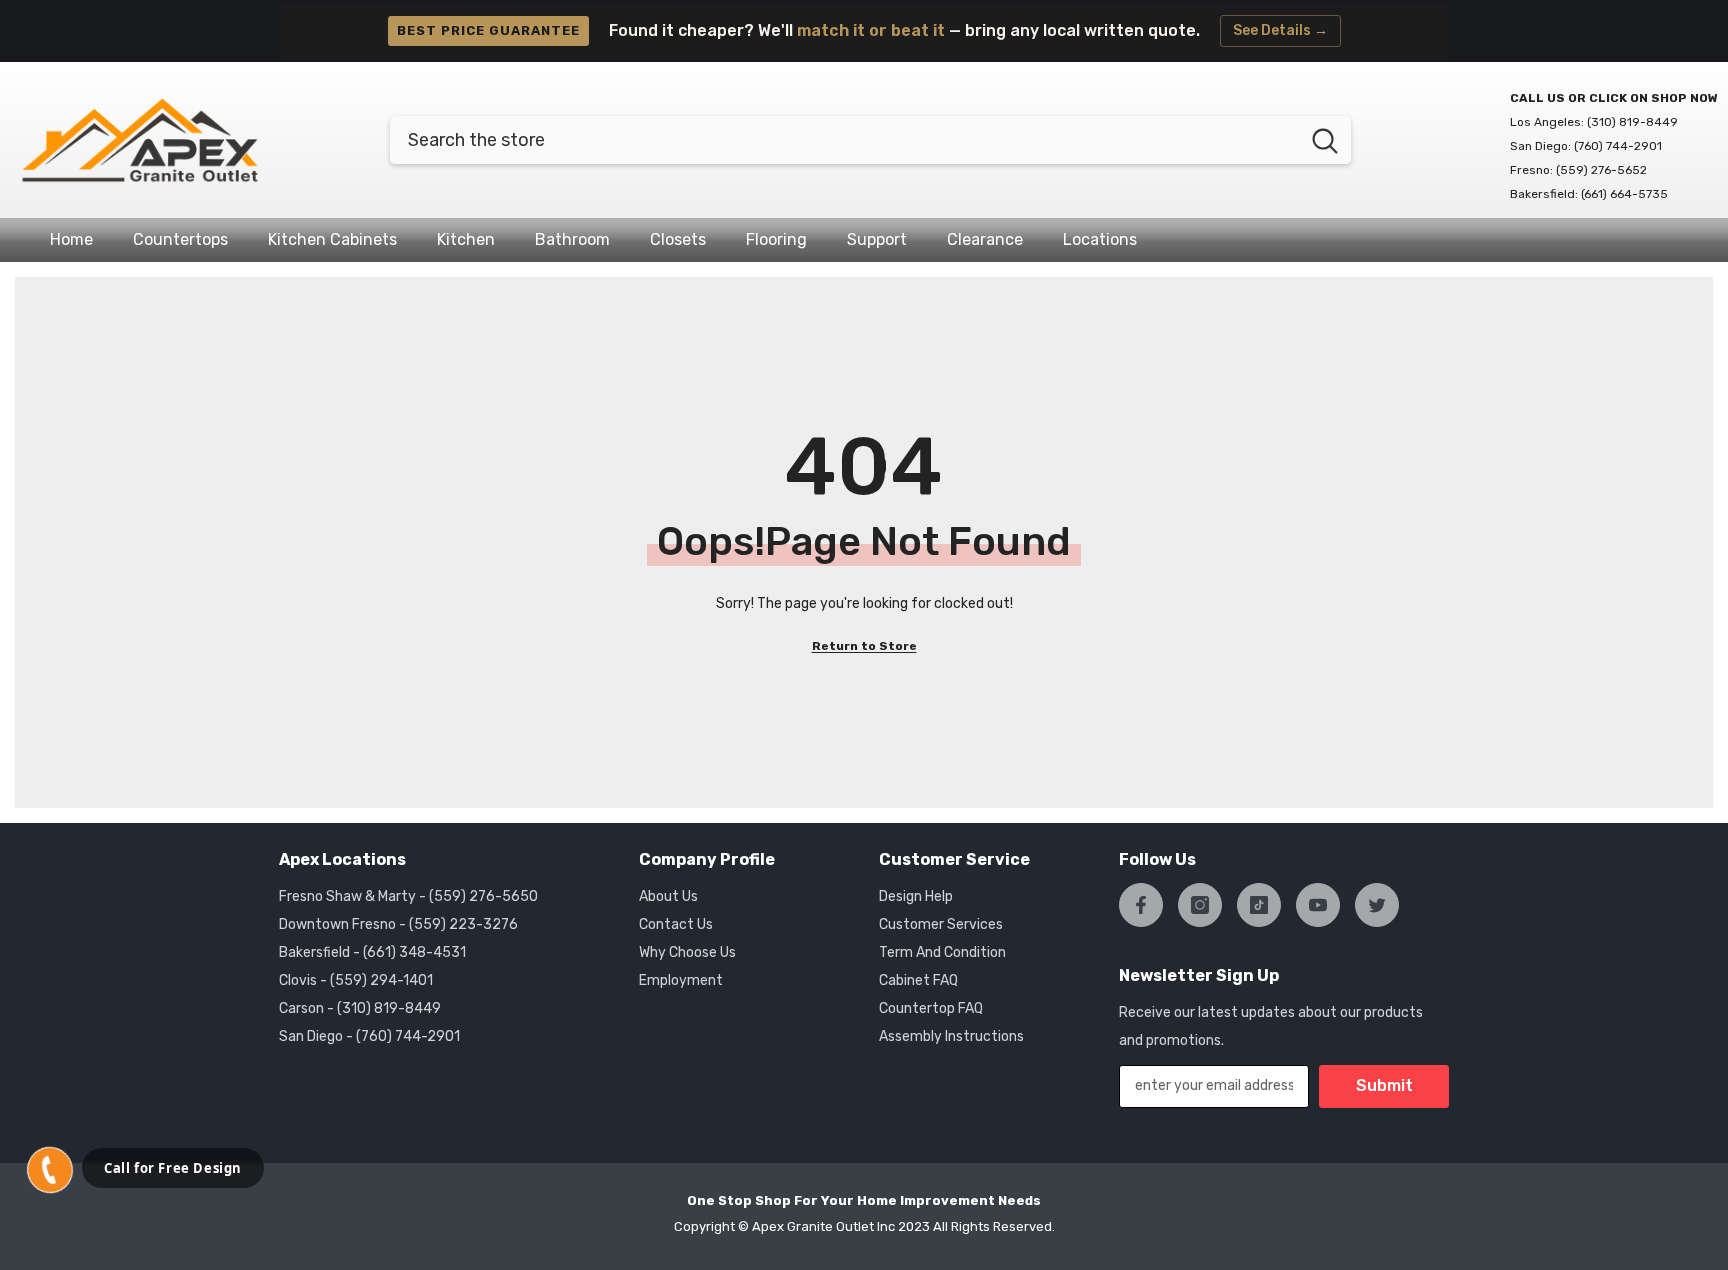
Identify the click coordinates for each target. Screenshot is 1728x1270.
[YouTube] (1318, 905)
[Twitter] (1377, 905)
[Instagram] (1200, 905)
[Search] (870, 140)
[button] (50, 1170)
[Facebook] (1141, 905)
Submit (1384, 1085)
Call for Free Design (173, 1168)
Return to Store (864, 646)
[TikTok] (1259, 905)
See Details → (1280, 30)
